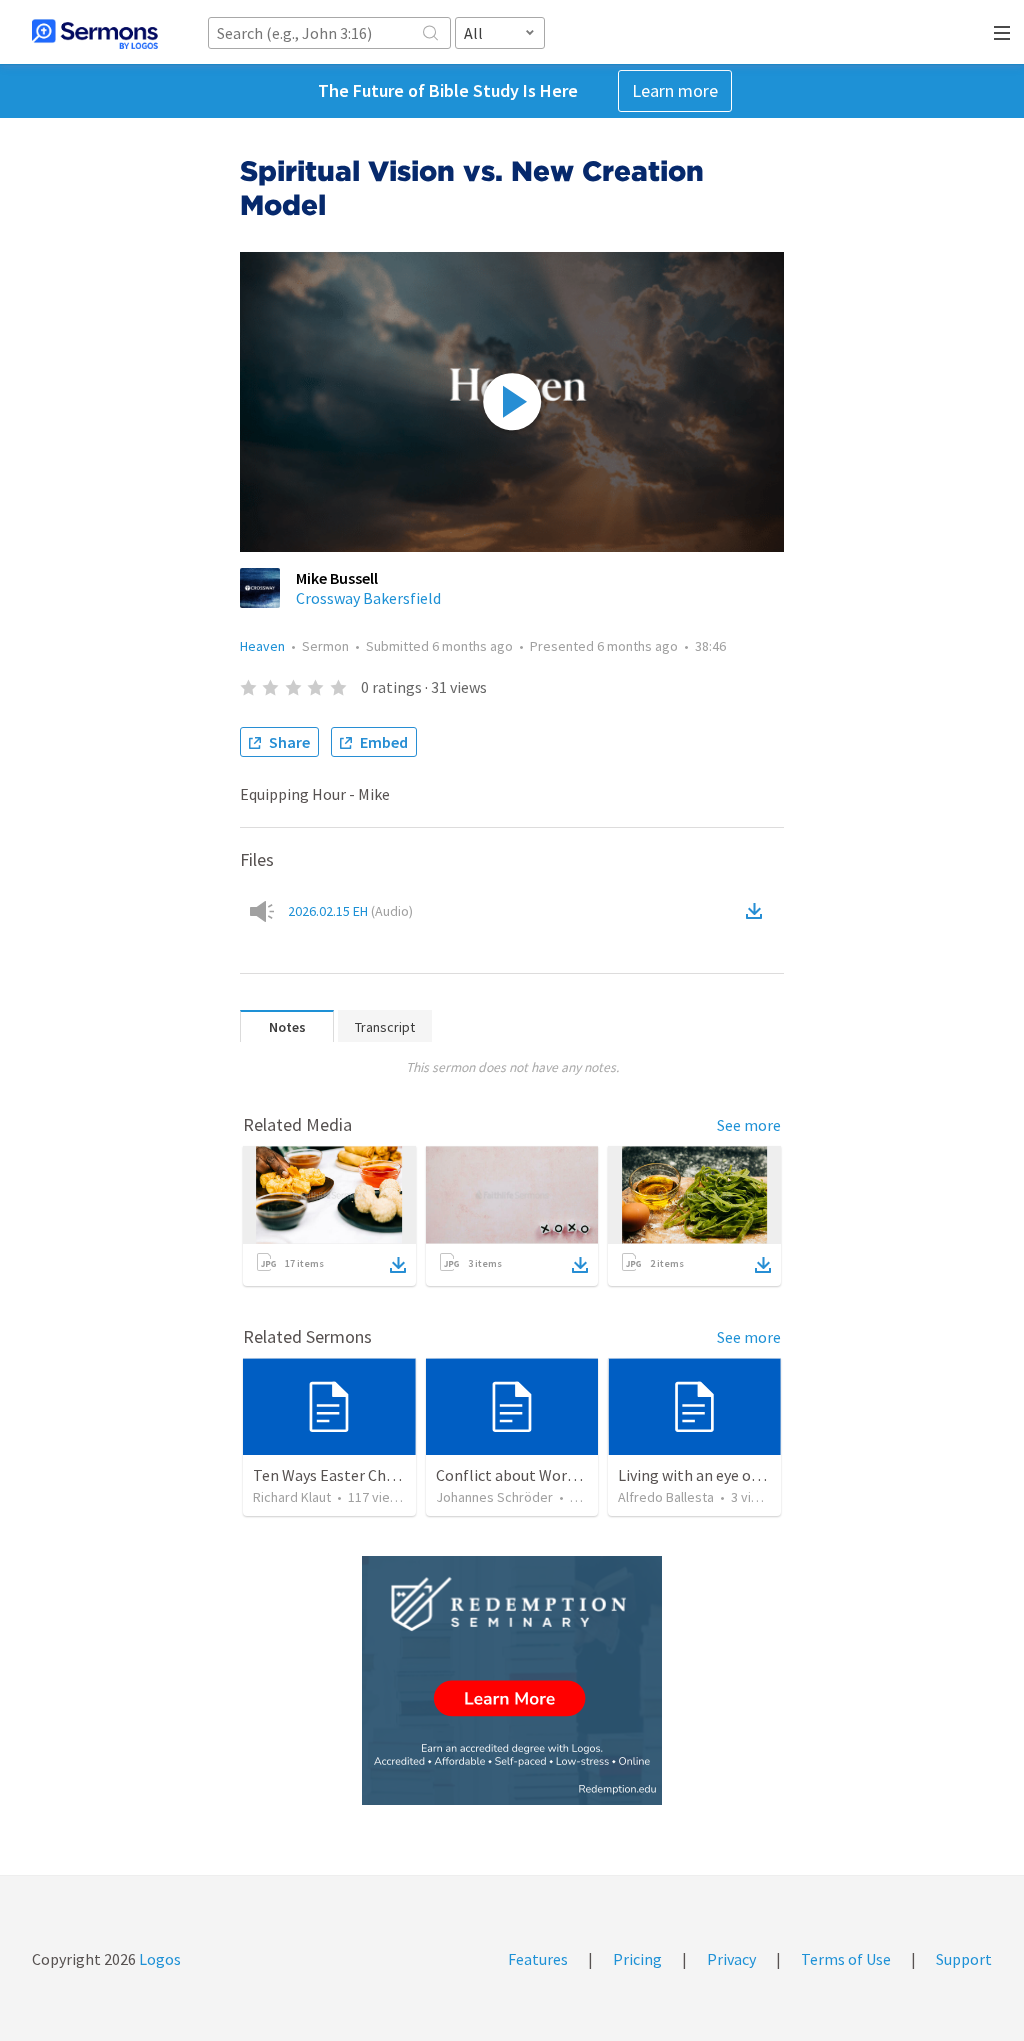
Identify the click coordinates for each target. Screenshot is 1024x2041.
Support (964, 1959)
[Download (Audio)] (758, 911)
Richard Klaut (292, 1497)
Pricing (637, 1959)
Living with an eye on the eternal (729, 1475)
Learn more (675, 90)
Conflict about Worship (516, 1475)
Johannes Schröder (494, 1497)
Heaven (262, 646)
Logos (158, 1959)
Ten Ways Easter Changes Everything (379, 1475)
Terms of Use (846, 1959)
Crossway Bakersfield (368, 598)
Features (538, 1959)
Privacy (731, 1959)
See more (749, 1125)
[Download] (398, 1265)
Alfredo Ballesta (666, 1497)
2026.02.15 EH (350, 911)
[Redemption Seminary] (512, 1680)
